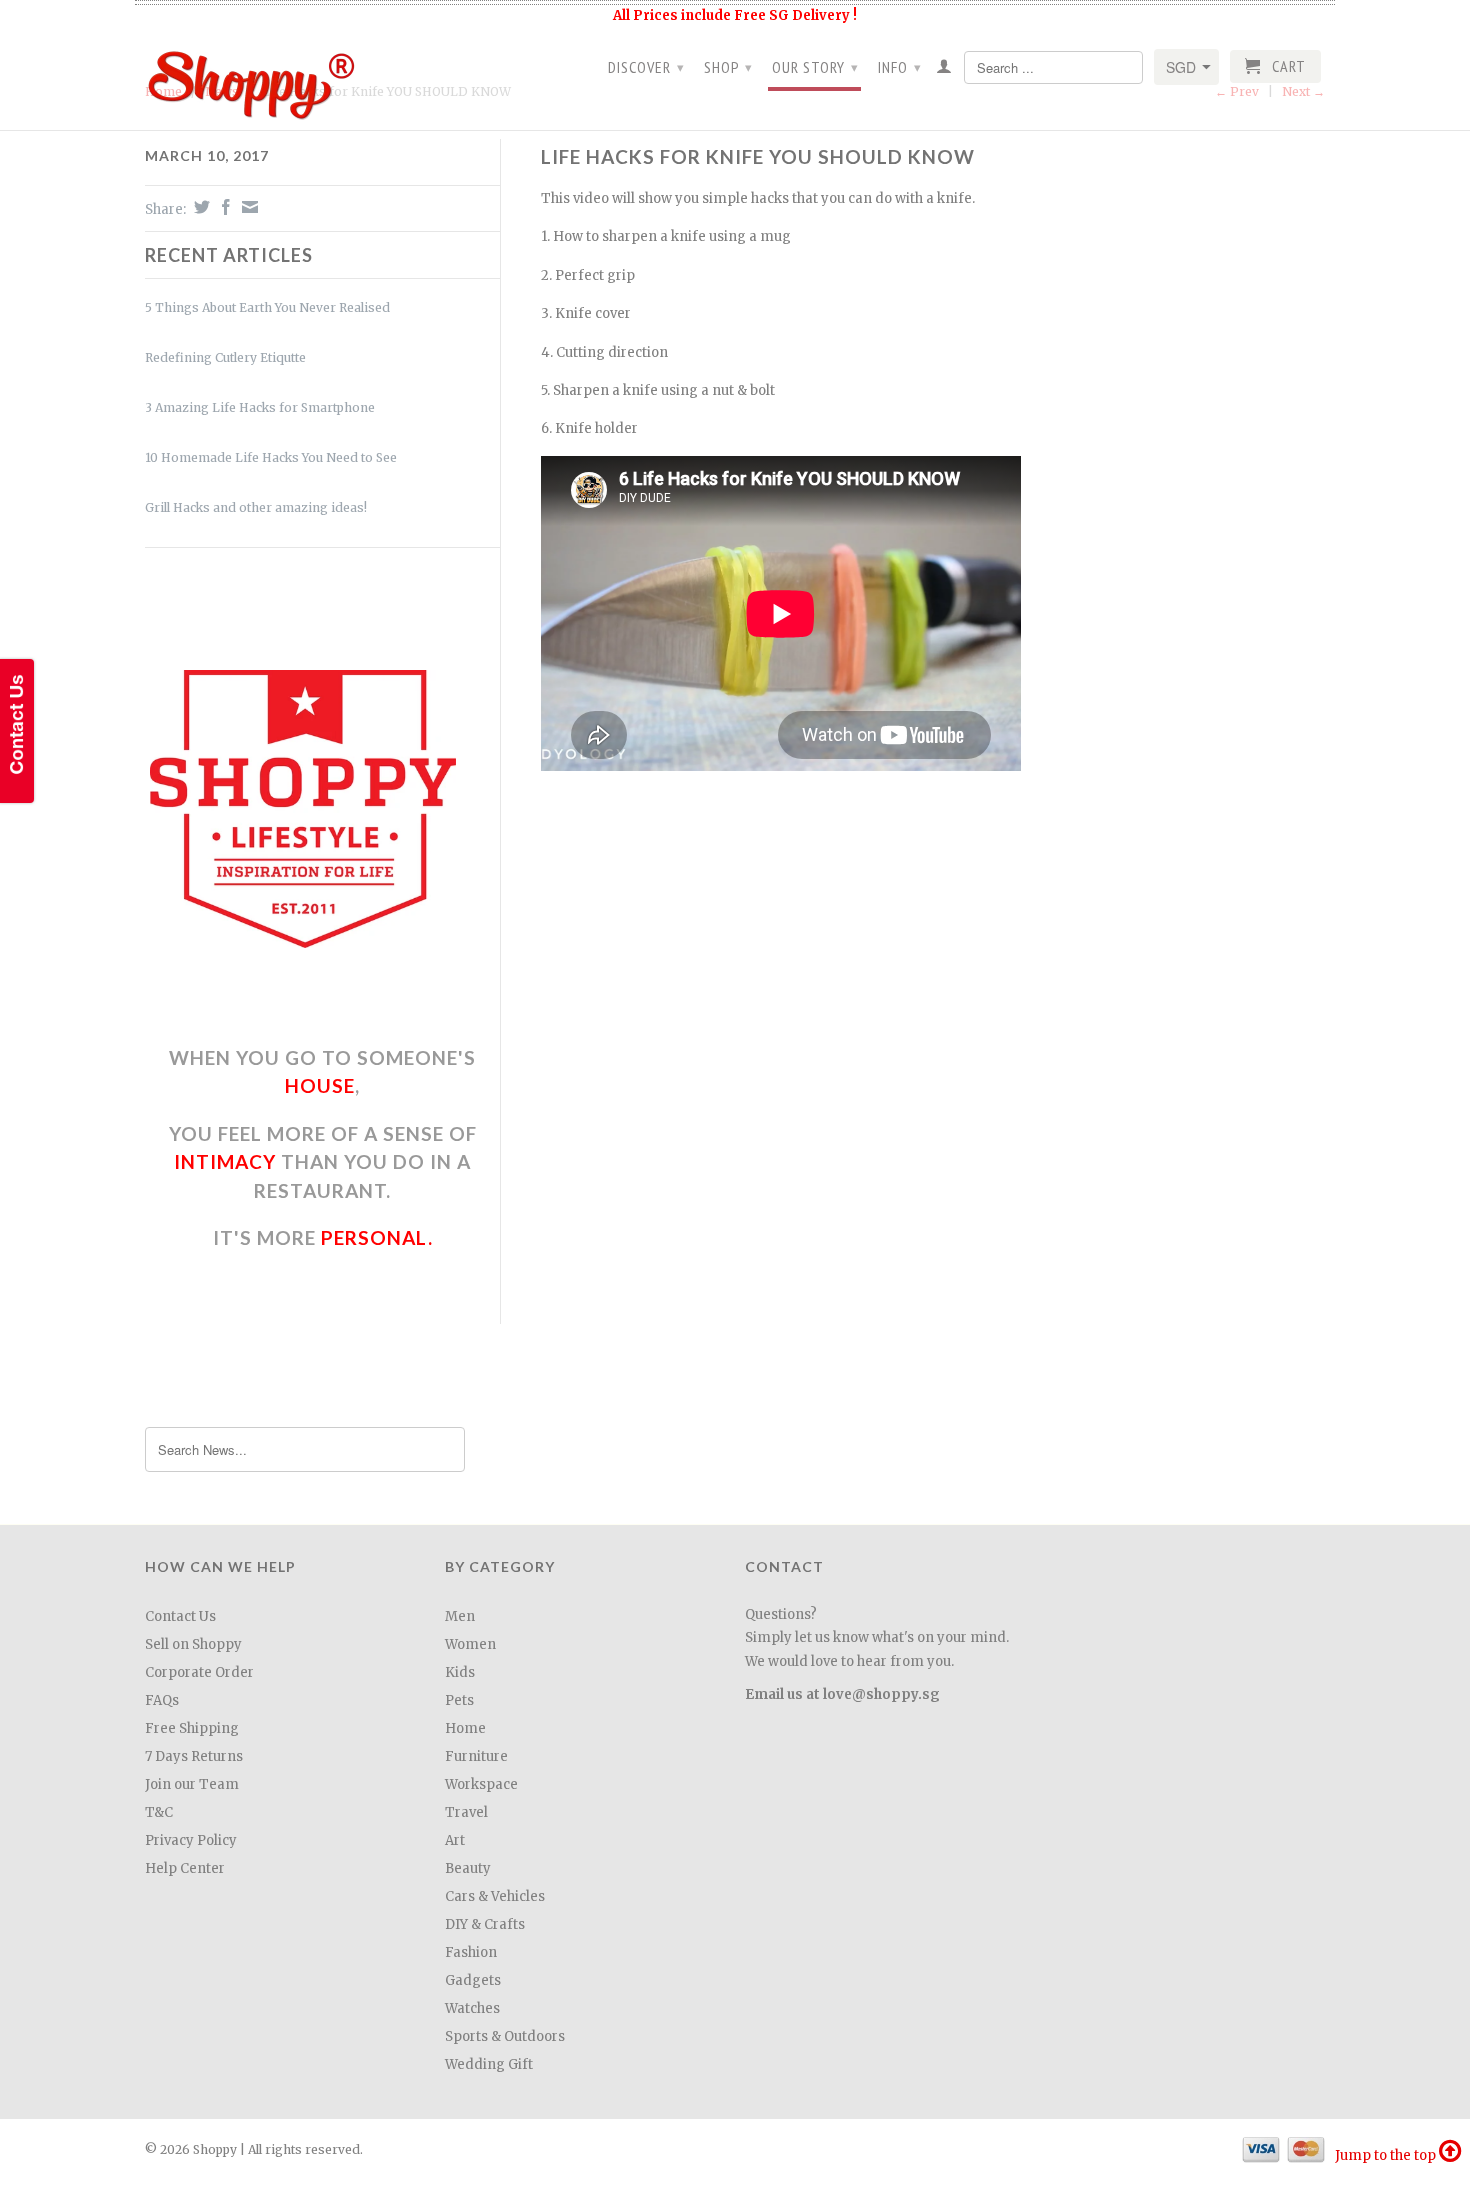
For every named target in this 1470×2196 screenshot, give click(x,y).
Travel (466, 1812)
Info (900, 67)
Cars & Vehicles (495, 1896)
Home (465, 1728)
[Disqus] (906, 1067)
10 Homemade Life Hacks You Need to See (271, 457)
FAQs (162, 1700)
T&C (159, 1812)
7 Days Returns (194, 1756)
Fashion (471, 1952)
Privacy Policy (191, 1840)
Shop (728, 67)
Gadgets (473, 1980)
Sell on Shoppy (193, 1644)
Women (470, 1644)
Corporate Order (199, 1672)
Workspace (481, 1784)
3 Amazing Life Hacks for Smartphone (260, 407)
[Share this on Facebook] (223, 207)
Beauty (468, 1868)
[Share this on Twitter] (199, 207)
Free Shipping (192, 1728)
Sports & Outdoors (505, 2036)
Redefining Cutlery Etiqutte (225, 357)
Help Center (185, 1868)
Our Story (815, 67)
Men (460, 1616)
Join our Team (192, 1784)
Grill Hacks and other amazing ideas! (256, 507)
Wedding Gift (489, 2064)
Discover (646, 67)
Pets (459, 1700)
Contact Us (180, 1616)
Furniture (476, 1756)
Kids (460, 1672)
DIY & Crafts (485, 1924)
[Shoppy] (285, 78)
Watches (472, 2008)
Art (455, 1840)
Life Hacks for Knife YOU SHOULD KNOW (758, 156)
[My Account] (944, 70)
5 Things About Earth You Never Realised (267, 307)
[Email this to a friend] (247, 207)
